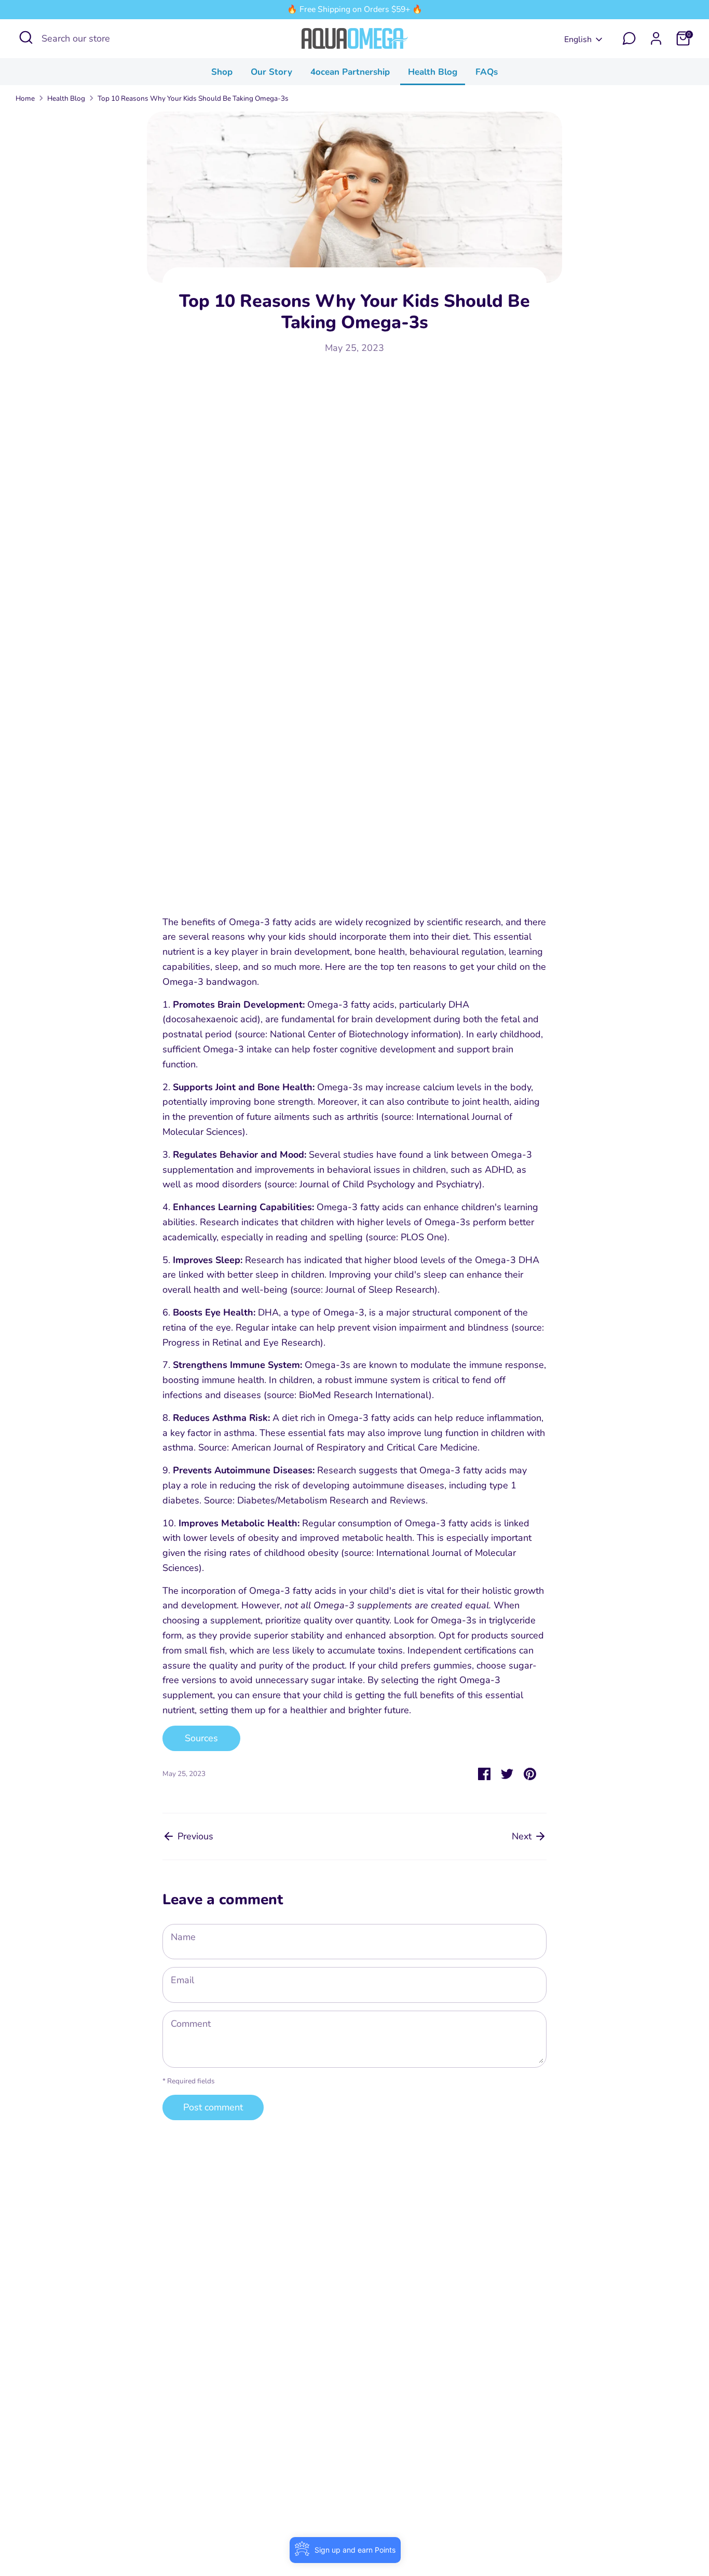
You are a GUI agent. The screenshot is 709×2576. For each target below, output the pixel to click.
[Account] (656, 38)
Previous (194, 1836)
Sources (201, 1738)
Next (523, 1836)
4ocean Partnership (350, 72)
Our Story (271, 72)
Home (25, 98)
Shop (222, 72)
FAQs (487, 72)
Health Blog (433, 72)
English (578, 39)
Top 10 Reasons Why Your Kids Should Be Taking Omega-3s (193, 98)
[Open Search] (26, 37)
